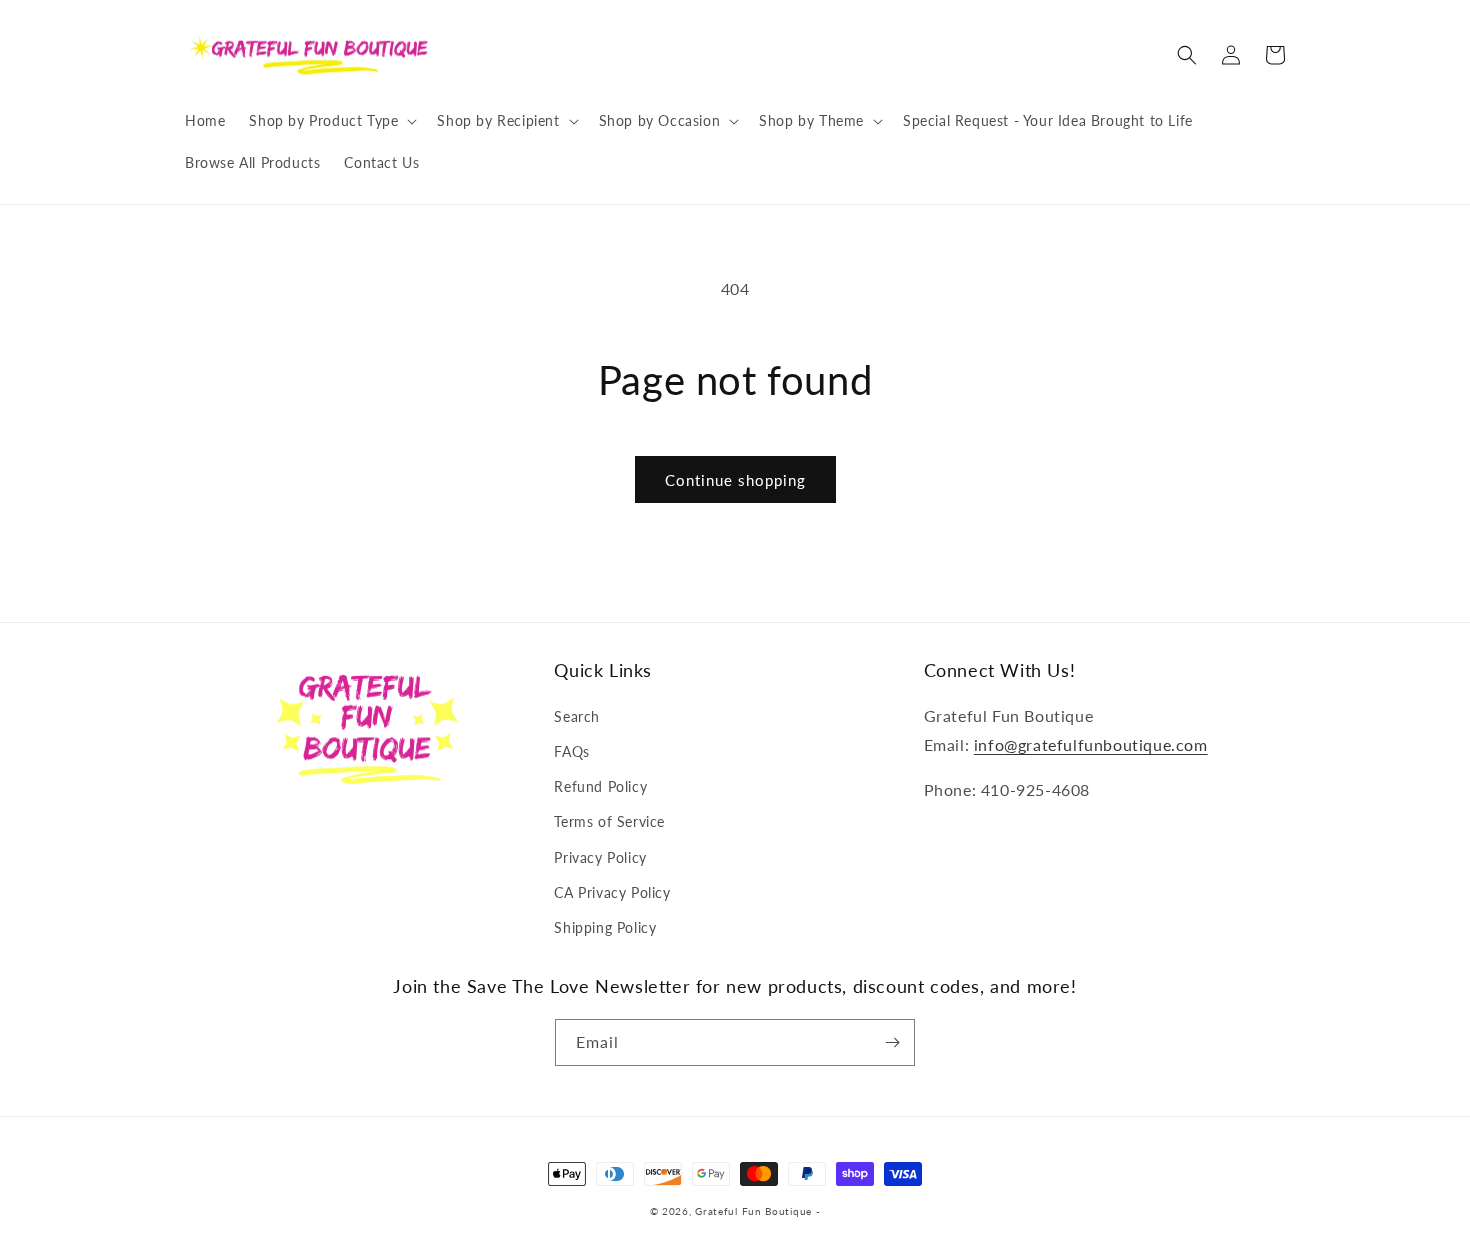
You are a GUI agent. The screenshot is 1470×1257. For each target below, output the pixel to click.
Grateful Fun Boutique (753, 1211)
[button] (331, 121)
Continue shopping (735, 480)
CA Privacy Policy (612, 892)
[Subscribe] (892, 1042)
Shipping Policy (605, 927)
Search (577, 716)
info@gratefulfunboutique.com (1091, 744)
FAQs (571, 751)
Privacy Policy (600, 857)
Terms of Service (609, 821)
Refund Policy (600, 786)
